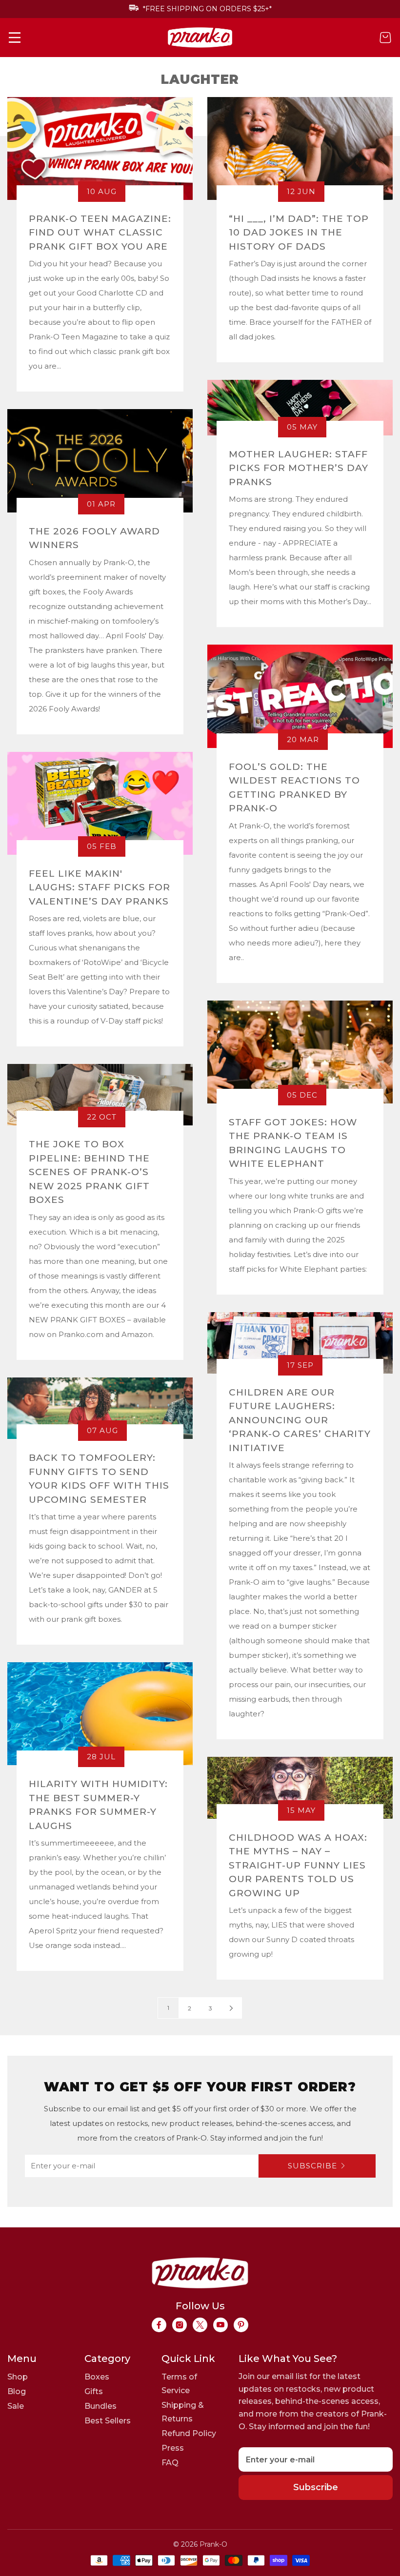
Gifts (94, 2391)
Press (173, 2448)
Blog (17, 2391)
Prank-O (213, 2544)
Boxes (97, 2377)
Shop (18, 2377)
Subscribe (312, 2166)
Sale (16, 2406)
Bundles (100, 2406)
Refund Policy (189, 2433)
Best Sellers (108, 2421)
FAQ (170, 2463)
